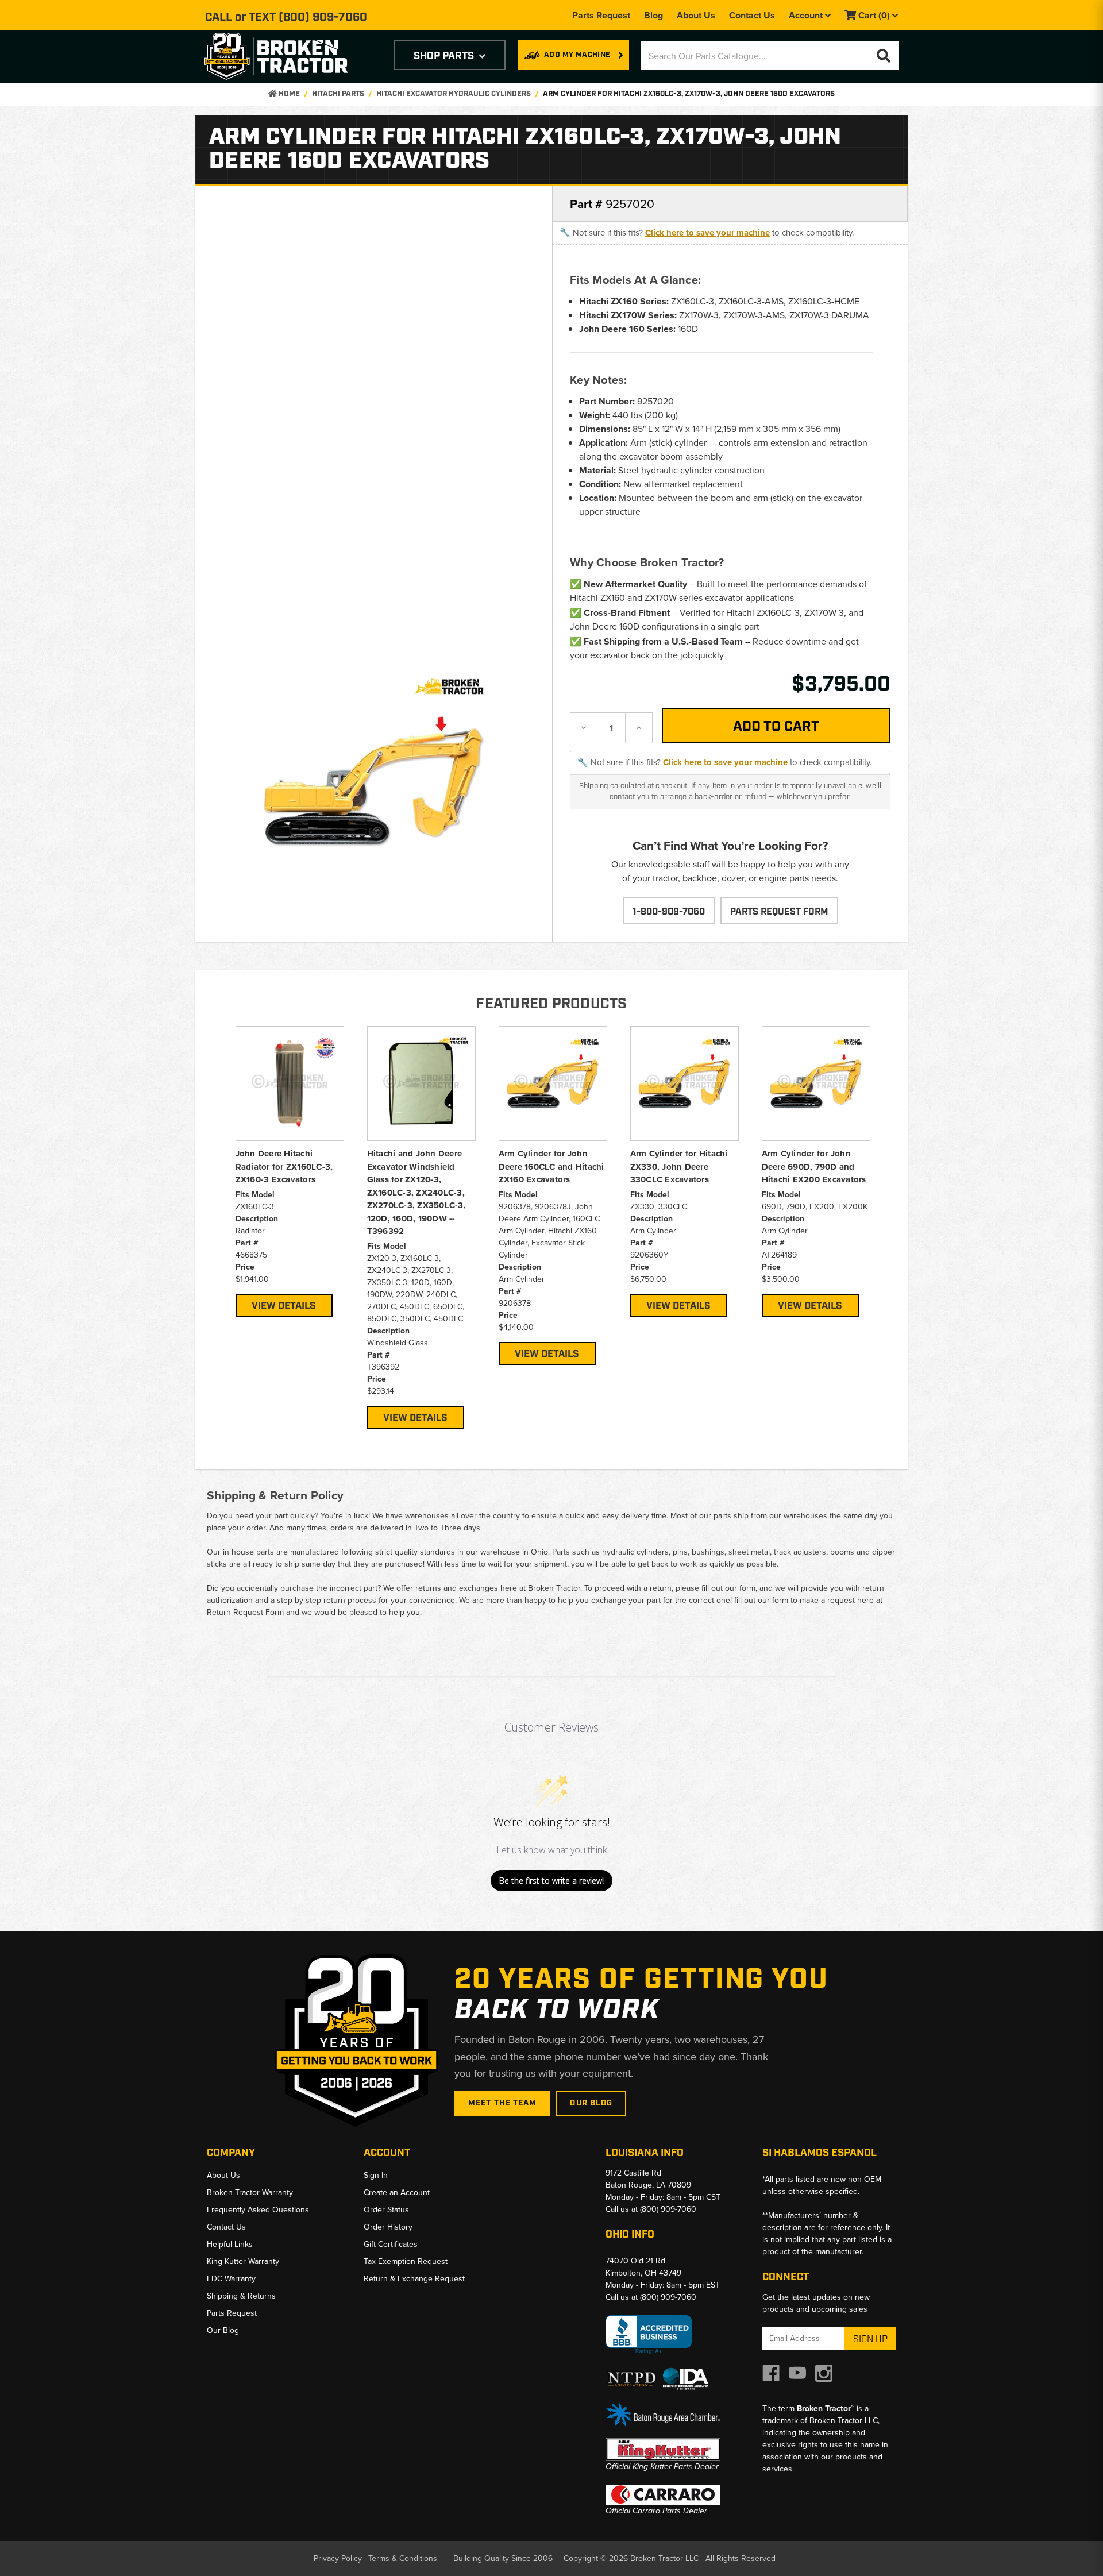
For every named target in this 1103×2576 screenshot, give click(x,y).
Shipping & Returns (241, 2296)
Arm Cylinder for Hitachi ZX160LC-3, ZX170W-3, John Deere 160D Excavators (689, 94)
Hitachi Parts (338, 94)
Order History (388, 2227)
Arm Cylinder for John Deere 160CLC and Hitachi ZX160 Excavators (551, 1166)
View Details (284, 1306)
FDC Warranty (231, 2279)
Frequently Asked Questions (258, 2210)
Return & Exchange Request (414, 2279)
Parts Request (601, 15)
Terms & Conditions (403, 2558)
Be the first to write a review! (551, 1881)
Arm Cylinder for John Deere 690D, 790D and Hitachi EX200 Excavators (814, 1166)
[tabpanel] (290, 1171)
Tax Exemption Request (406, 2261)
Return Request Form (245, 1612)
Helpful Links (230, 2244)
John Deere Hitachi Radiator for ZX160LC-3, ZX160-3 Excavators (284, 1166)
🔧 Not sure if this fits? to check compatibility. (707, 233)
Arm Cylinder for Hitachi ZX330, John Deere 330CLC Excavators (679, 1166)
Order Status (386, 2210)
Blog (653, 15)
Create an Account (397, 2193)
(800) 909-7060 (323, 17)
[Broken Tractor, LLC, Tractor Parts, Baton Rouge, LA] (649, 2335)
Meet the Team (503, 2103)
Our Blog (591, 2103)
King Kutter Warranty (243, 2261)
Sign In (376, 2175)
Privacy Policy (338, 2558)
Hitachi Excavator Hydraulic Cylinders (454, 94)
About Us (696, 15)
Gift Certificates (391, 2244)
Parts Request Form (779, 912)
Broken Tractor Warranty (250, 2193)
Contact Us (752, 15)
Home (288, 94)
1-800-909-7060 (669, 912)
